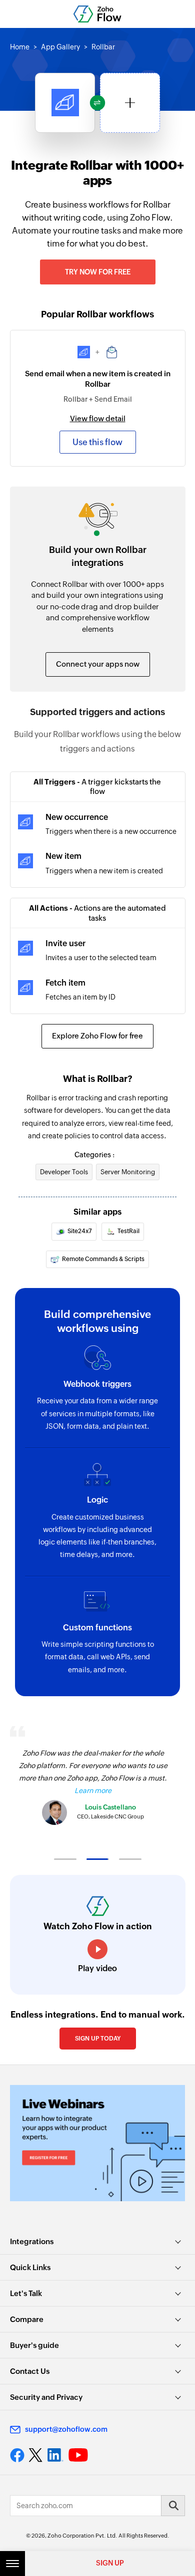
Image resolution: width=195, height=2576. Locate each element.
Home (20, 47)
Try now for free (98, 272)
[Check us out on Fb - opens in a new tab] (17, 2455)
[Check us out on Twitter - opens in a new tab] (36, 2455)
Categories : (94, 1155)
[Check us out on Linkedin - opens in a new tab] (55, 2455)
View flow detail (98, 418)
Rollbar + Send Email (98, 399)
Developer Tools (64, 1172)
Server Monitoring (128, 1172)
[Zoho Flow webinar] (97, 2143)
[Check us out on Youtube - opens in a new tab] (78, 2455)
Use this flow (97, 442)
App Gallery (60, 47)
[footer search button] (173, 2506)
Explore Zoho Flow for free (97, 1036)
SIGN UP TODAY (98, 2039)
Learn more (93, 1791)
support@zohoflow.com (66, 2429)
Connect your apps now (98, 664)
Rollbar (103, 47)
